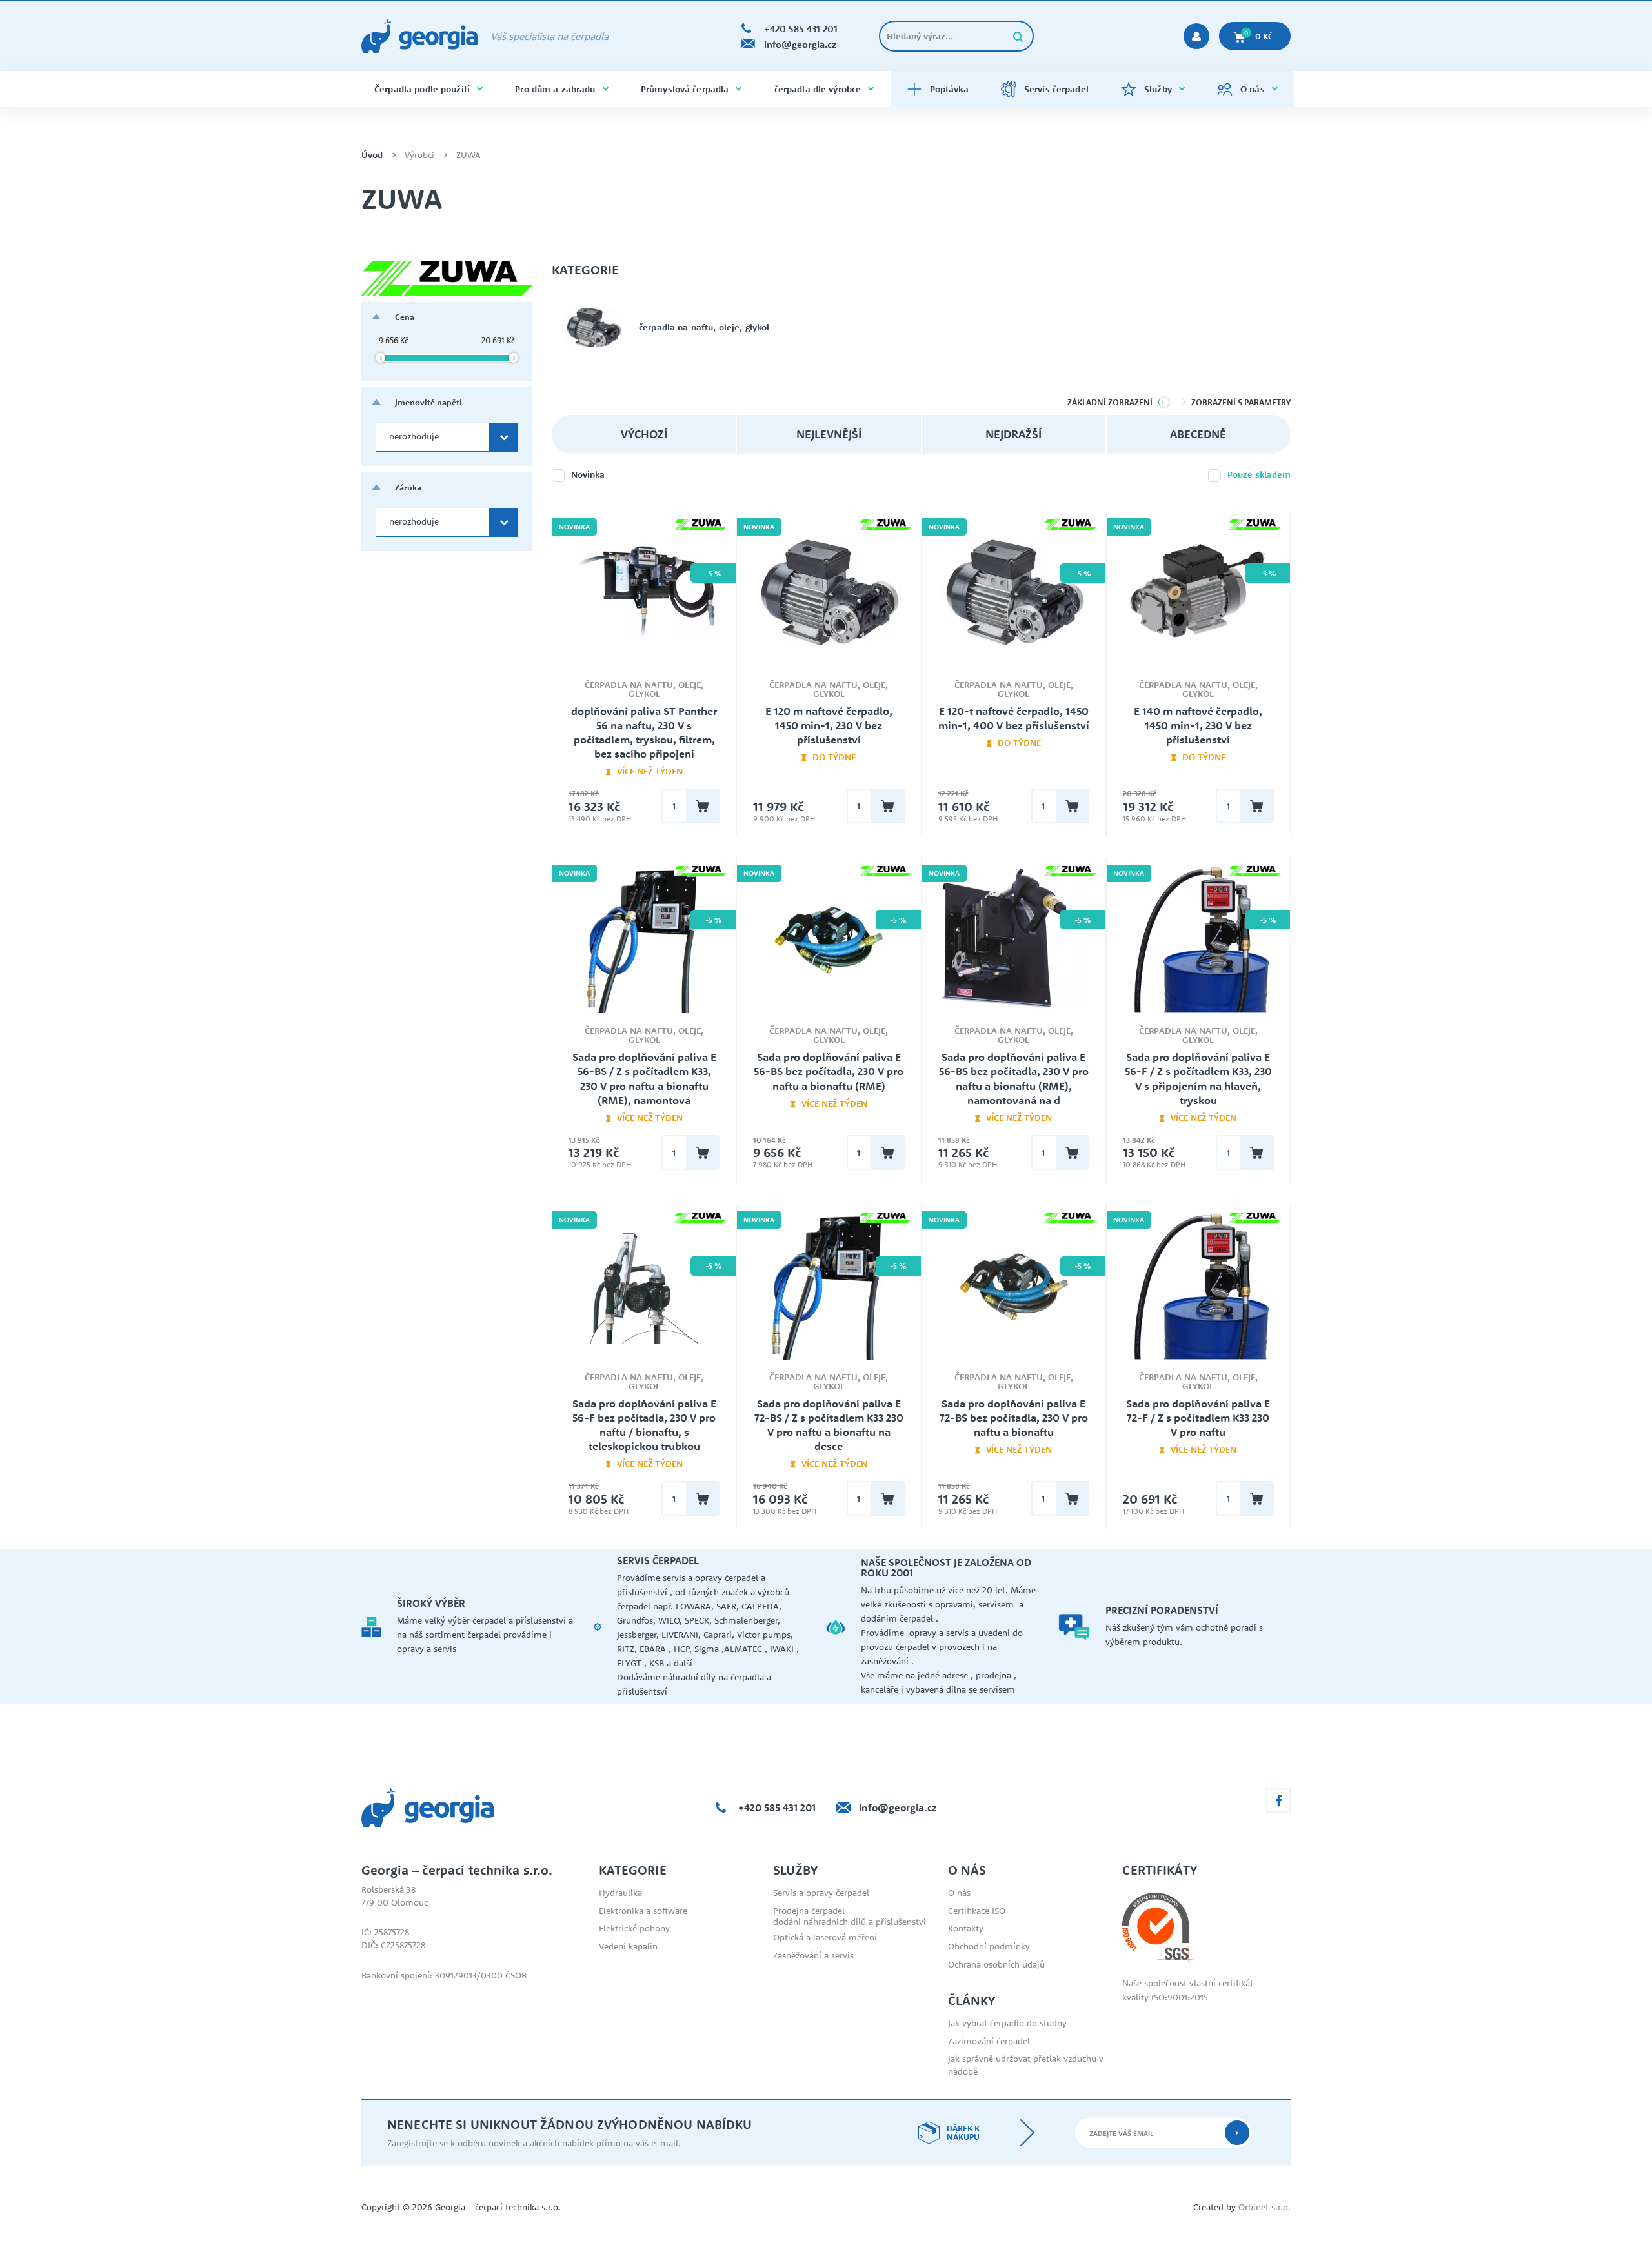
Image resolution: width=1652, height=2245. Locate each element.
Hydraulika (620, 1893)
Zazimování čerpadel (989, 2041)
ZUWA (468, 155)
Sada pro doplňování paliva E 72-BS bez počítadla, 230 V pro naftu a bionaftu (1014, 1418)
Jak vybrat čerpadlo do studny (1007, 2023)
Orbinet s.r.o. (1264, 2207)
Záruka (408, 487)
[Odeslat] (1237, 2133)
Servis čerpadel (1056, 89)
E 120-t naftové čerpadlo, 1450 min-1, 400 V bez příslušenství (1014, 718)
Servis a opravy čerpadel (821, 1893)
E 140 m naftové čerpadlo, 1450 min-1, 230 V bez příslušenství (1198, 725)
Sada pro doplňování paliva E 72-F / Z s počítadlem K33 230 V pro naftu (1198, 1418)
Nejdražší (1013, 434)
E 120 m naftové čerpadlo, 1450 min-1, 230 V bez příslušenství (829, 725)
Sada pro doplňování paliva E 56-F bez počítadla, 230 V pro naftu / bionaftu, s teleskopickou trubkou (644, 1425)
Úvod (372, 155)
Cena (405, 317)
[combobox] (447, 437)
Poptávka (949, 89)
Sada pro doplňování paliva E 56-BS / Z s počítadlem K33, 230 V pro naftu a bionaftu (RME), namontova (644, 1078)
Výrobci (419, 155)
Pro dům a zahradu (555, 89)
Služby (1158, 89)
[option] (478, 1627)
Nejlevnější (829, 434)
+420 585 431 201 (777, 1807)
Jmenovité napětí (428, 402)
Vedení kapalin (628, 1946)
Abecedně (1198, 434)
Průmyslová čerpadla (685, 89)
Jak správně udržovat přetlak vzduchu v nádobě (1026, 2065)
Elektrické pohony (634, 1928)
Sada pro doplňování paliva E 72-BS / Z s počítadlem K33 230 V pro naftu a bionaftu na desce (829, 1425)
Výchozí (644, 434)
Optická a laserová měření (825, 1937)
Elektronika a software (643, 1911)
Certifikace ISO (977, 1911)
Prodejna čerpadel (809, 1911)
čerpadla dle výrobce (818, 89)
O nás (1253, 89)
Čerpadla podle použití (422, 89)
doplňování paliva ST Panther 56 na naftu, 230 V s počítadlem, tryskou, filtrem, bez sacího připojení (644, 732)
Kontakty (966, 1928)
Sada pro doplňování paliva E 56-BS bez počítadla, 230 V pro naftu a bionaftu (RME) (829, 1071)
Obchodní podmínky (989, 1946)
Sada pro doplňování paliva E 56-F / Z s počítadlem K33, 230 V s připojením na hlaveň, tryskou (1198, 1078)
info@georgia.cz (898, 1807)
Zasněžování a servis (813, 1955)
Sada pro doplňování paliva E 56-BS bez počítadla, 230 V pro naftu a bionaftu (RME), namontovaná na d (1014, 1078)
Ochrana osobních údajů (996, 1964)
